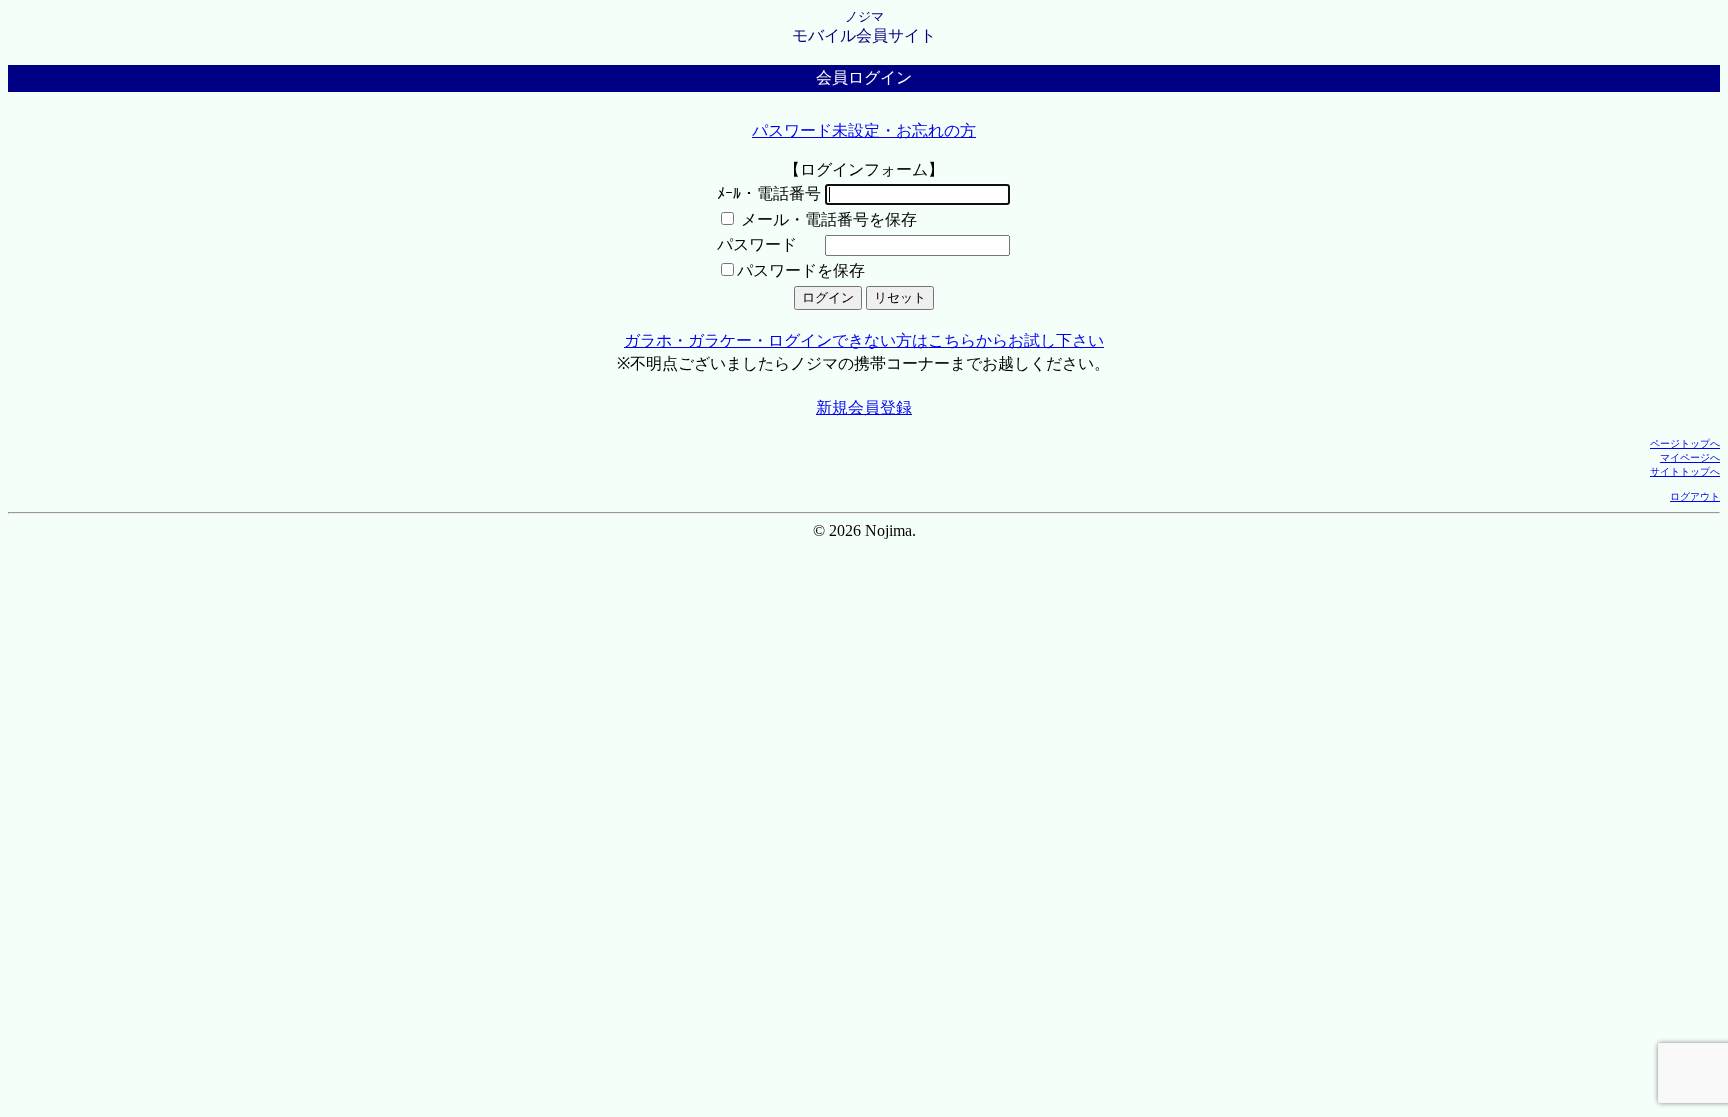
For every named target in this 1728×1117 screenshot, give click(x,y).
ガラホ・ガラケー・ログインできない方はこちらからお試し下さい (864, 340)
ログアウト (1695, 496)
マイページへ (1690, 457)
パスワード (757, 244)
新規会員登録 (864, 407)
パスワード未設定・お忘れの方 (864, 130)
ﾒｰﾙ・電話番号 (769, 193)
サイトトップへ (1685, 471)
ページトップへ (1685, 443)
